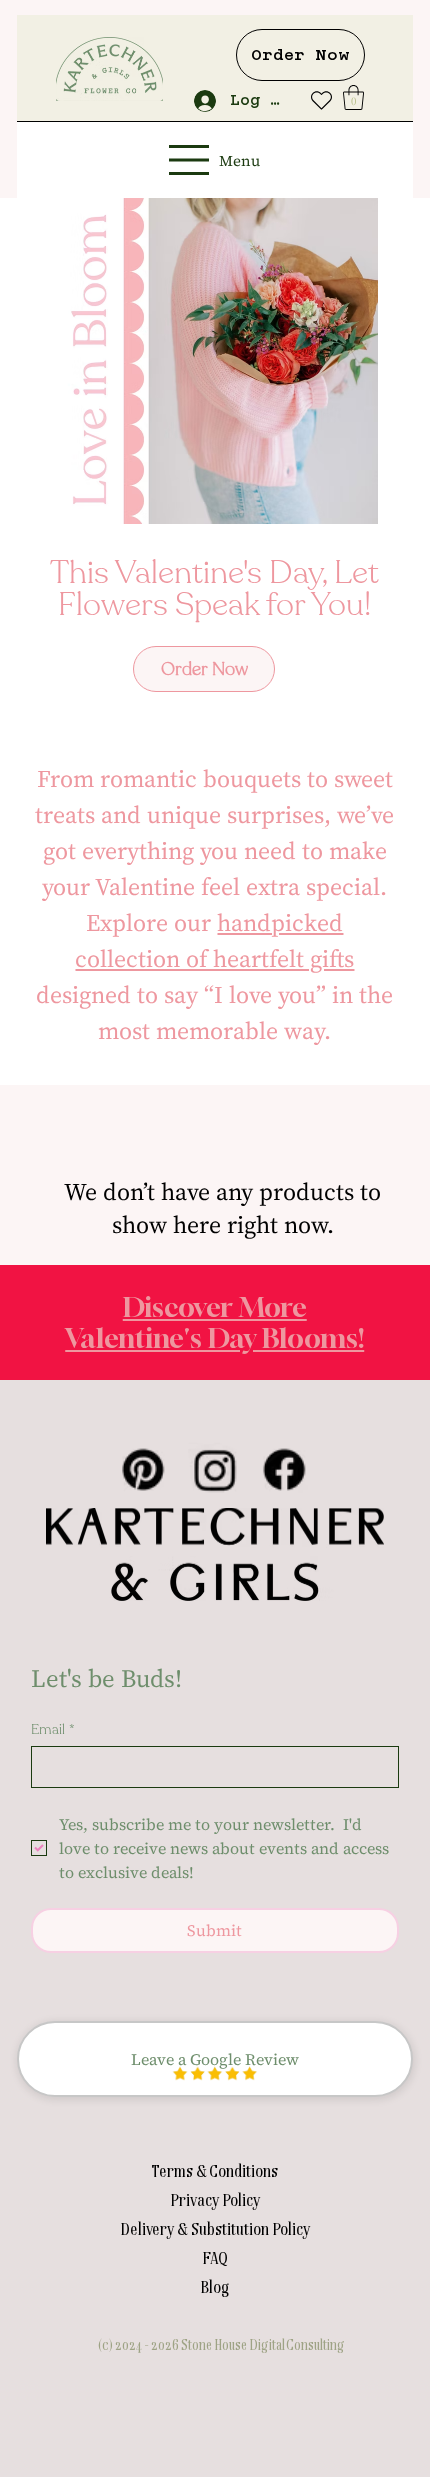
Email (53, 1729)
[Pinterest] (143, 1469)
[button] (353, 97)
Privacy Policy (215, 2199)
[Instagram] (214, 1469)
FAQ (215, 2257)
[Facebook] (285, 1469)
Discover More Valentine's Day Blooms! (214, 1321)
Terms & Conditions (215, 2170)
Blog (215, 2286)
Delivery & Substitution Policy (215, 2228)
